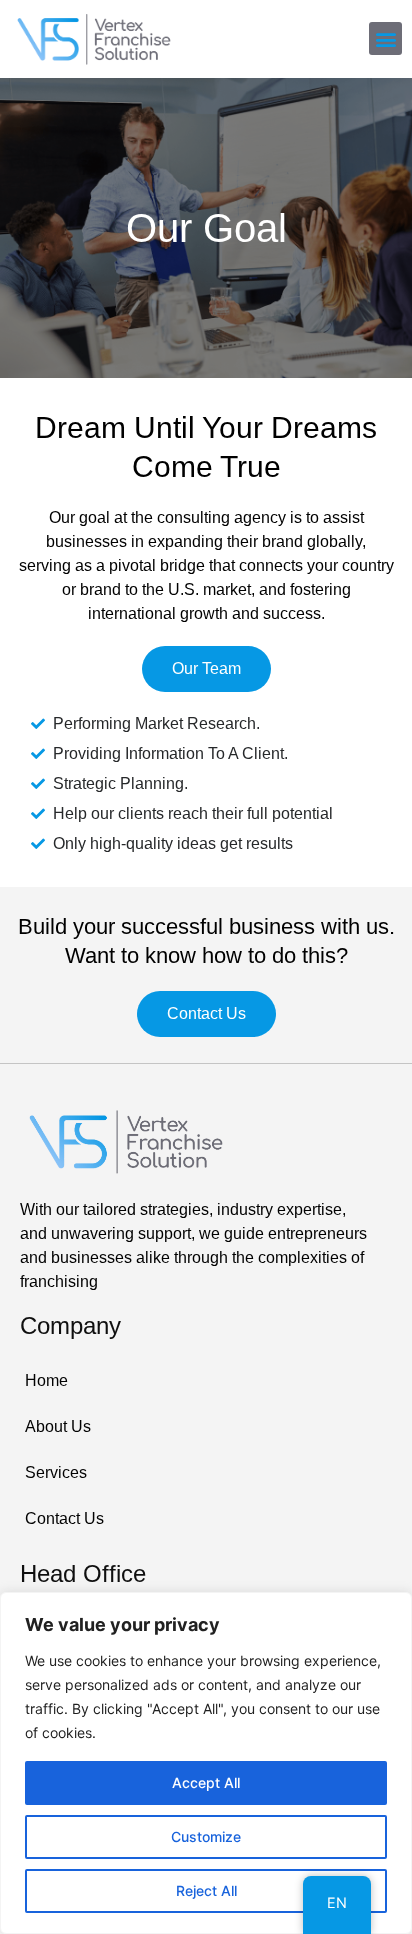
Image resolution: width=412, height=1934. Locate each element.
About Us (58, 1426)
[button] (385, 38)
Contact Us (64, 1518)
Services (56, 1472)
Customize (206, 1836)
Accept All (206, 1782)
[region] (206, 1763)
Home (46, 1380)
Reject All (206, 1890)
